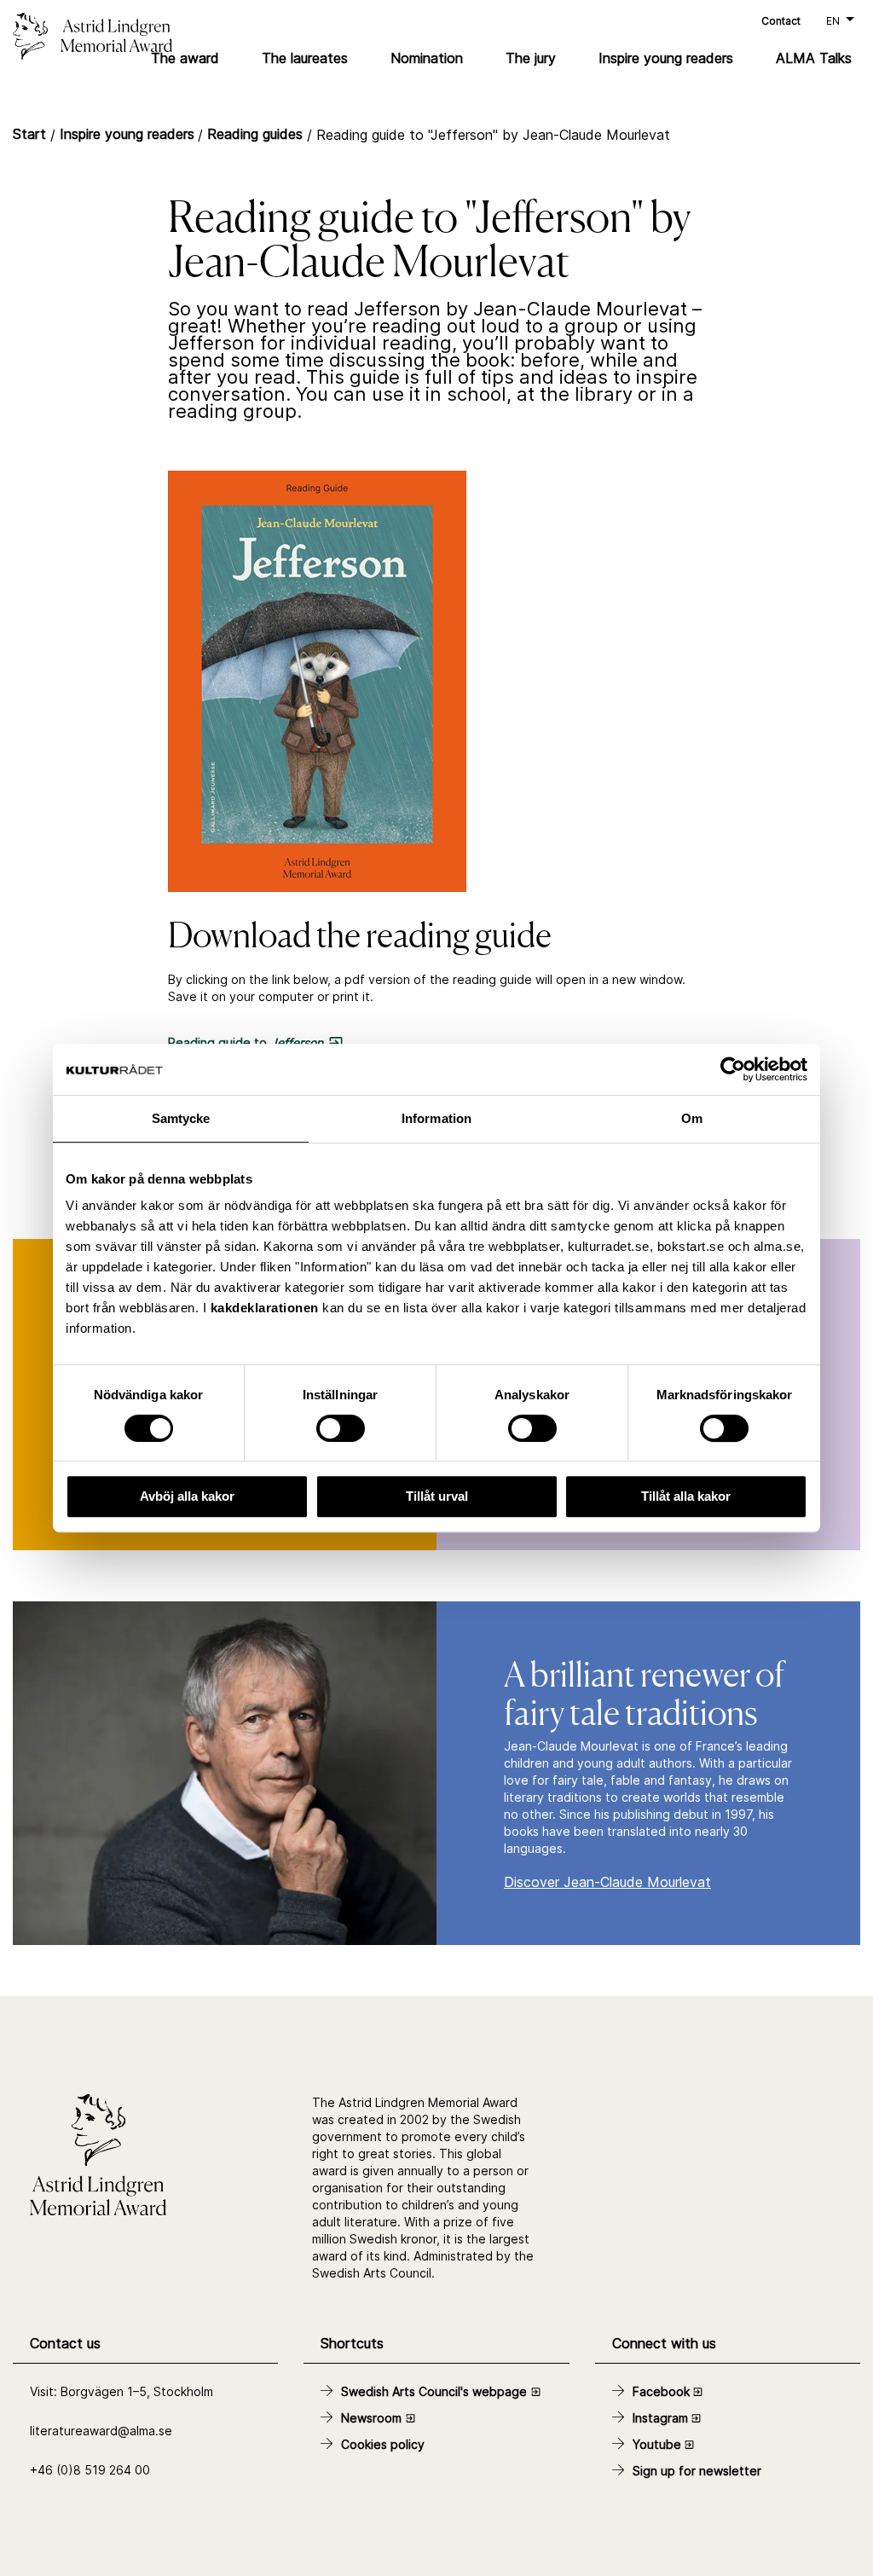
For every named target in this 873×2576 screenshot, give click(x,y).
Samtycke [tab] (181, 1118)
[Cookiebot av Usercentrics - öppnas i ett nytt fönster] (733, 1069)
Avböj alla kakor (187, 1496)
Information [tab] (436, 1118)
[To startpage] (145, 38)
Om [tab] (692, 1118)
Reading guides (255, 134)
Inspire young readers (127, 134)
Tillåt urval (437, 1496)
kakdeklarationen (265, 1308)
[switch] (341, 1428)
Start (29, 134)
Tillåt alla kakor (686, 1496)
